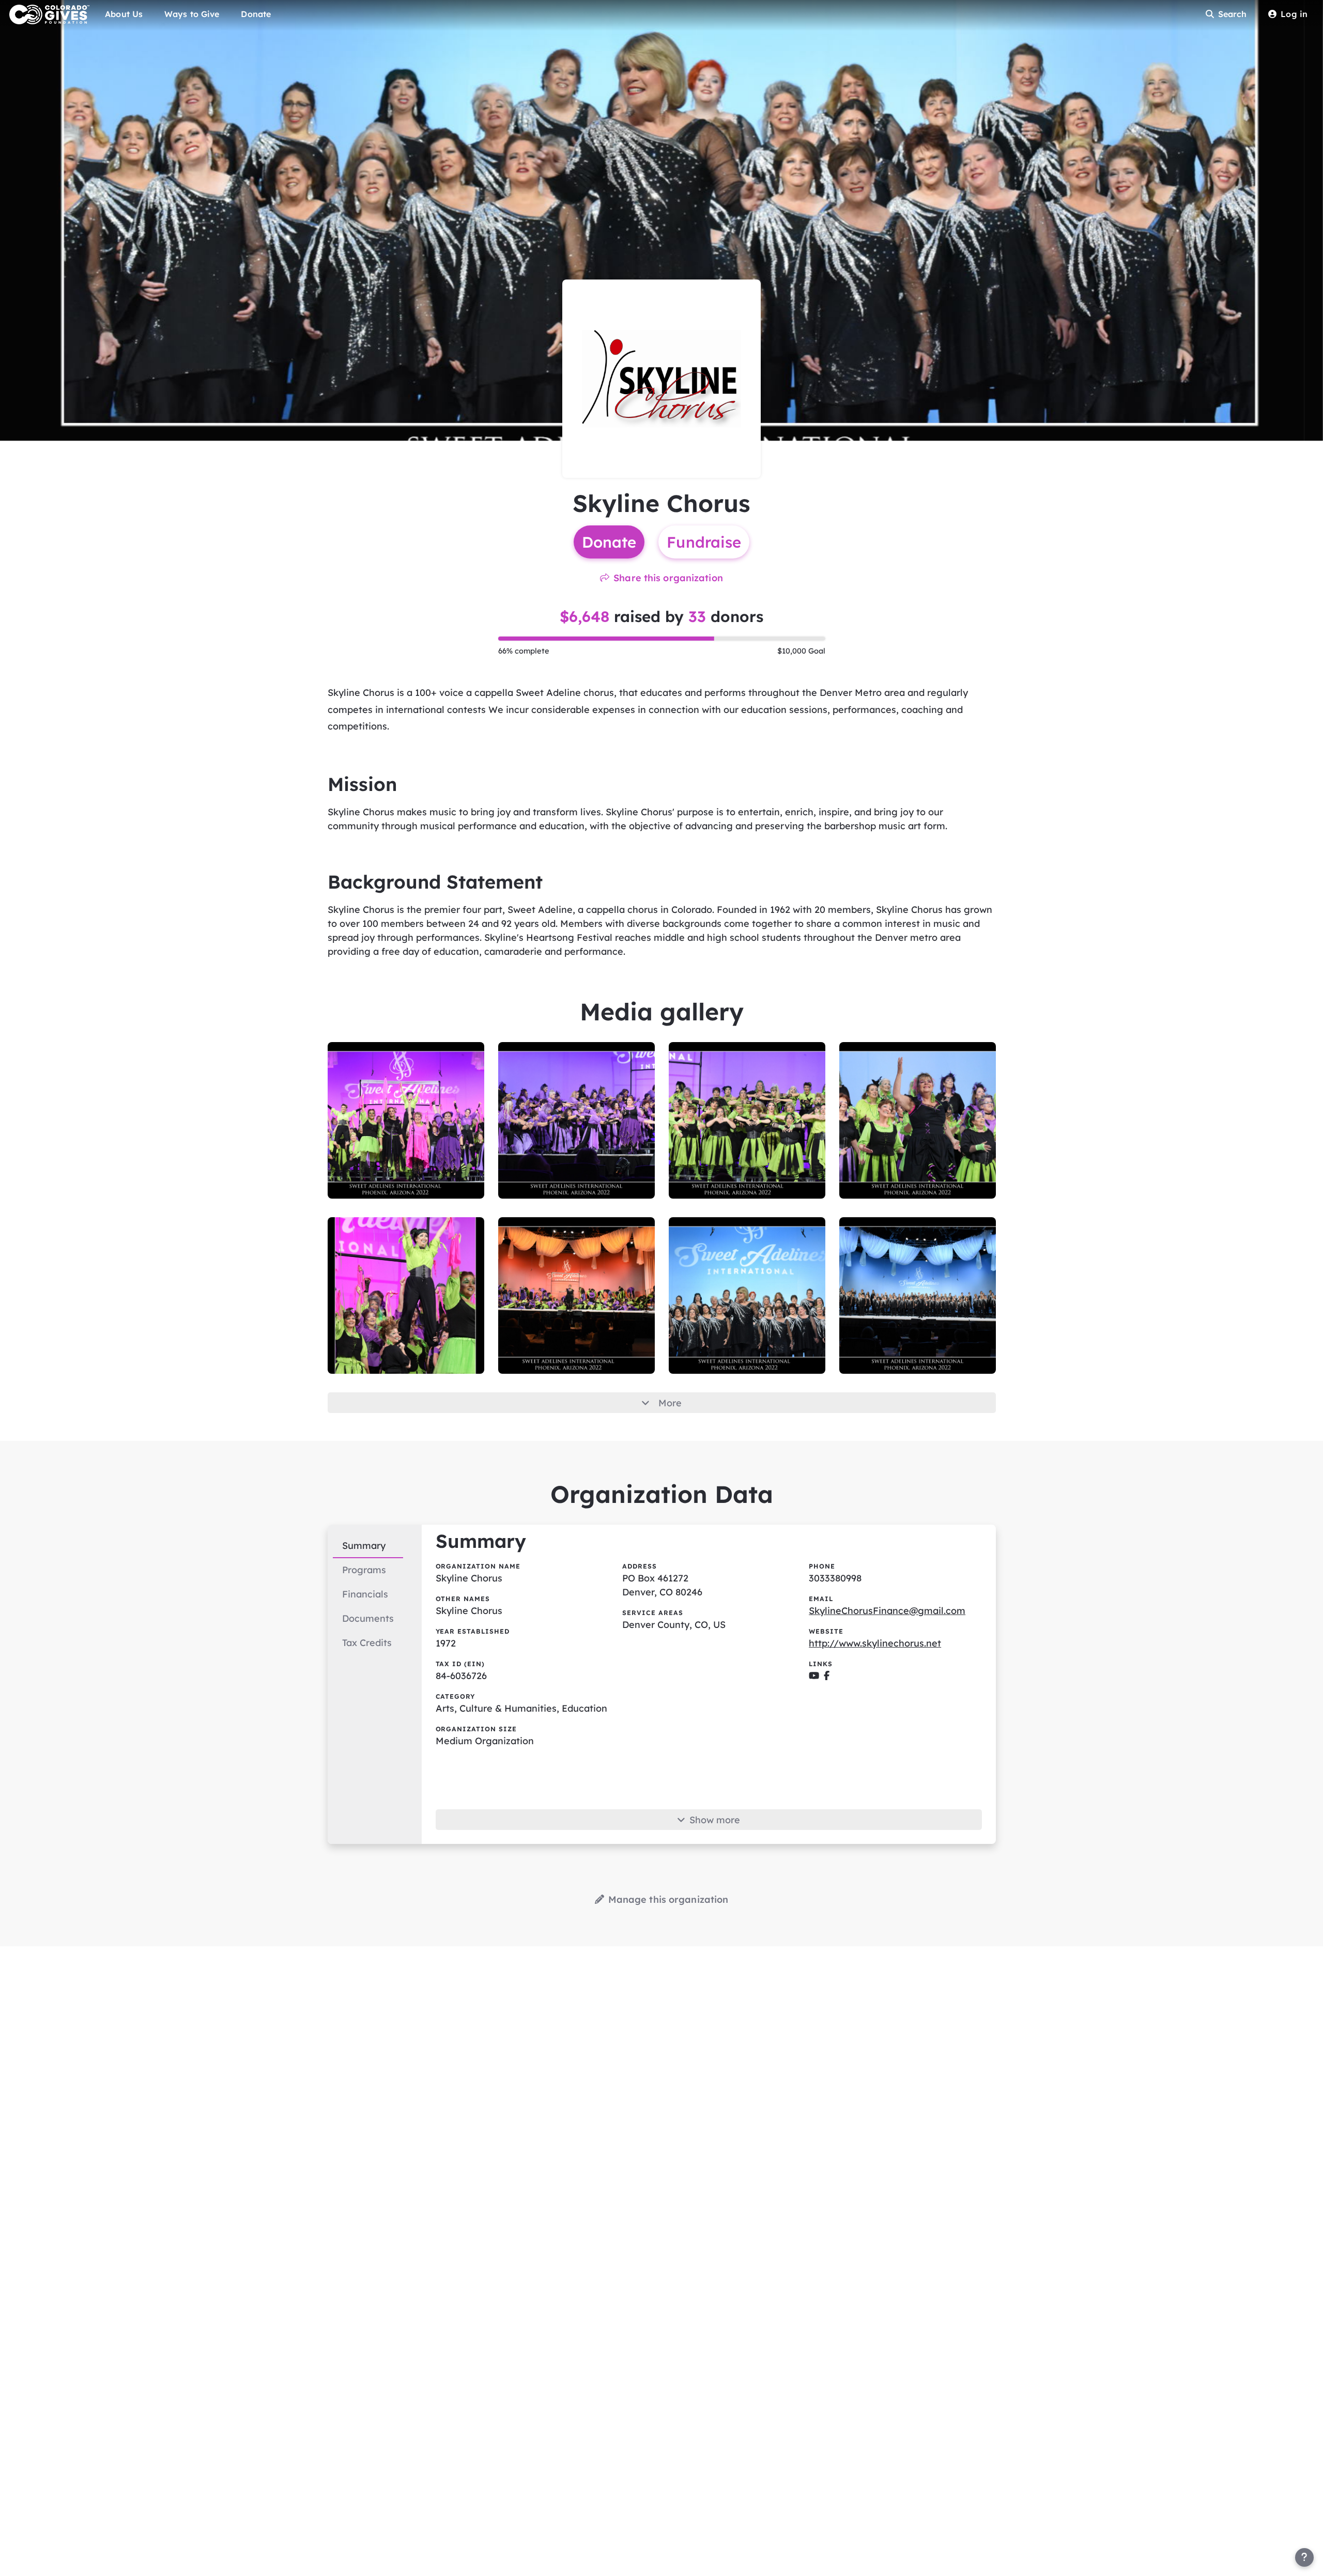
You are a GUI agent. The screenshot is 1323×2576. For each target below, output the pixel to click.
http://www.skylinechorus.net (875, 1643)
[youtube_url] (814, 1676)
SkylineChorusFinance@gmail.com (887, 1611)
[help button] (1304, 2557)
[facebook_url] (827, 1676)
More (670, 1403)
